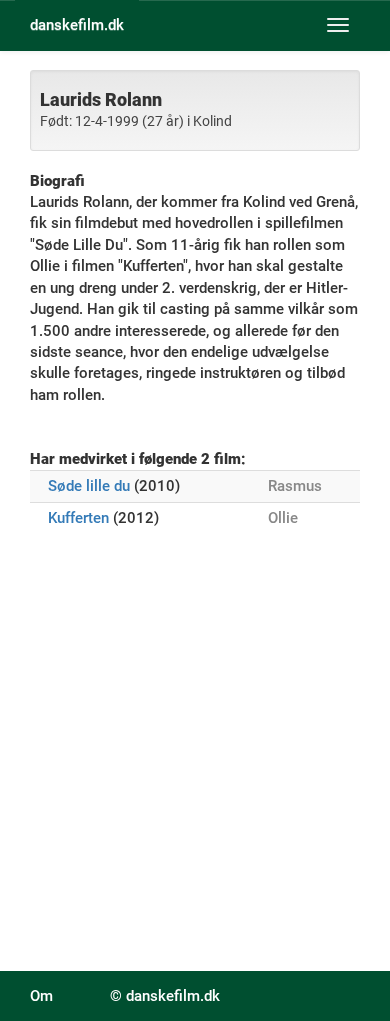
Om (41, 996)
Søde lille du (89, 486)
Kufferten (78, 518)
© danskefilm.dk (165, 996)
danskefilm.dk (77, 25)
